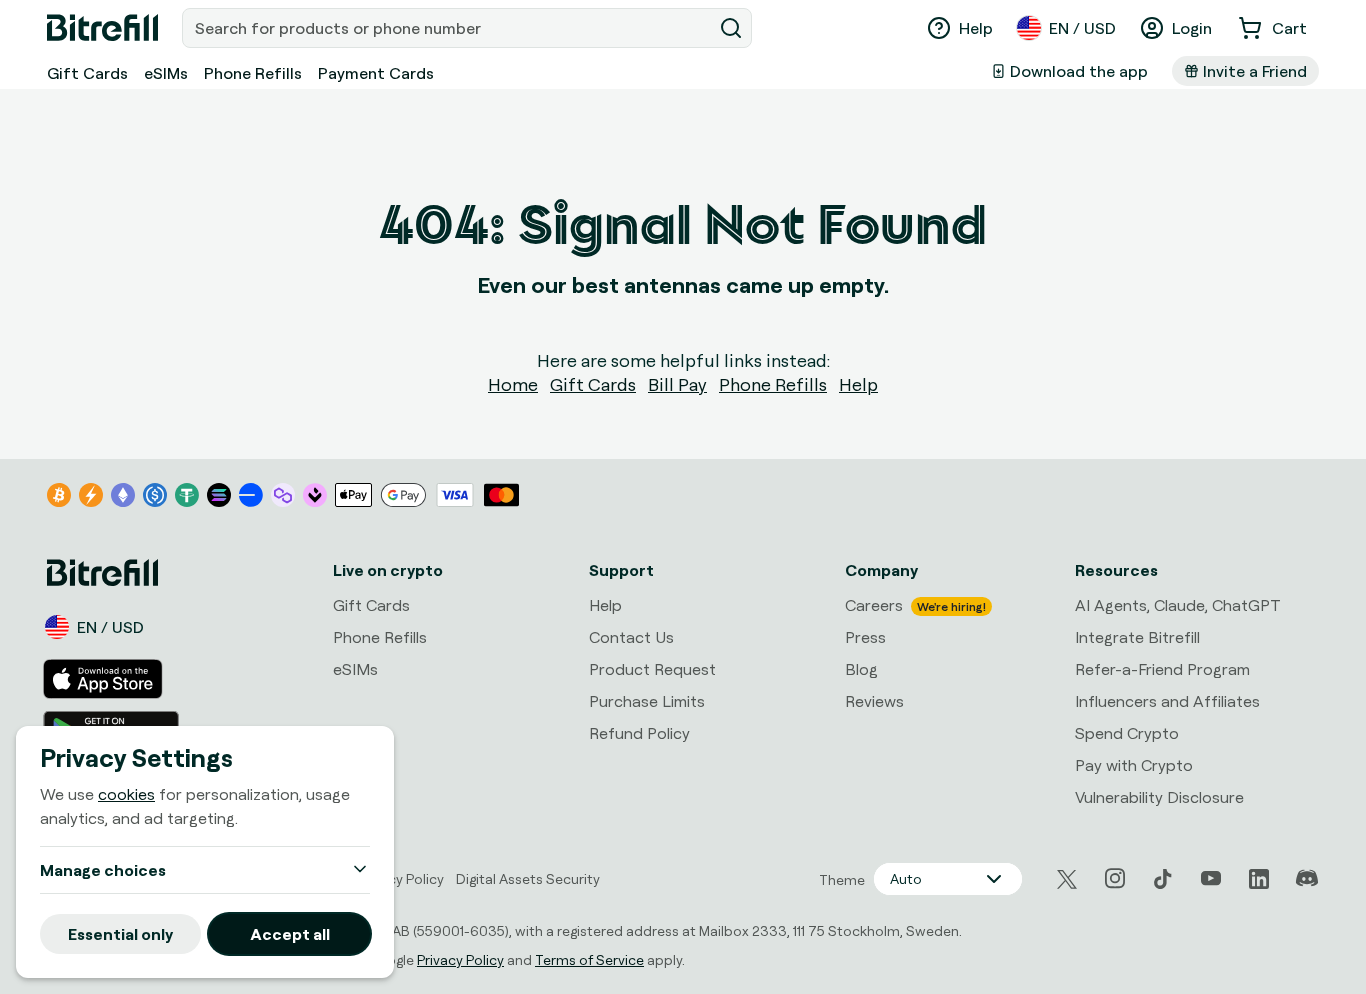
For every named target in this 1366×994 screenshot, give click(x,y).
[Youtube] (1211, 879)
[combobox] (449, 28)
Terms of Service (589, 959)
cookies (126, 794)
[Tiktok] (1163, 879)
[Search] (731, 28)
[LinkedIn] (1259, 879)
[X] (1067, 879)
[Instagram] (1115, 879)
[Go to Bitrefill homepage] (102, 28)
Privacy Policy (460, 959)
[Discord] (1307, 879)
